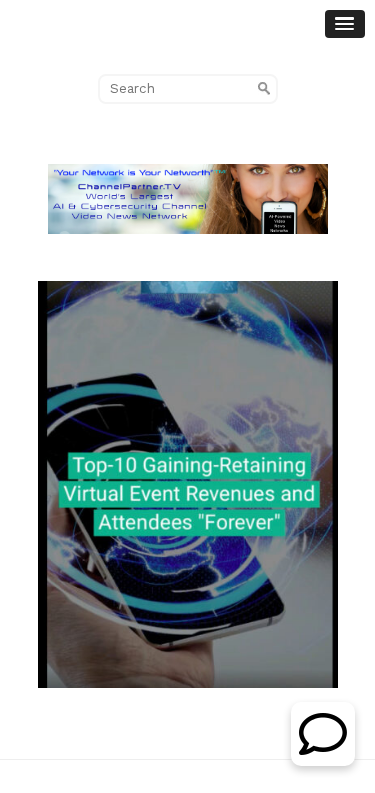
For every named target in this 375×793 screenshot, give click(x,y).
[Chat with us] (323, 760)
